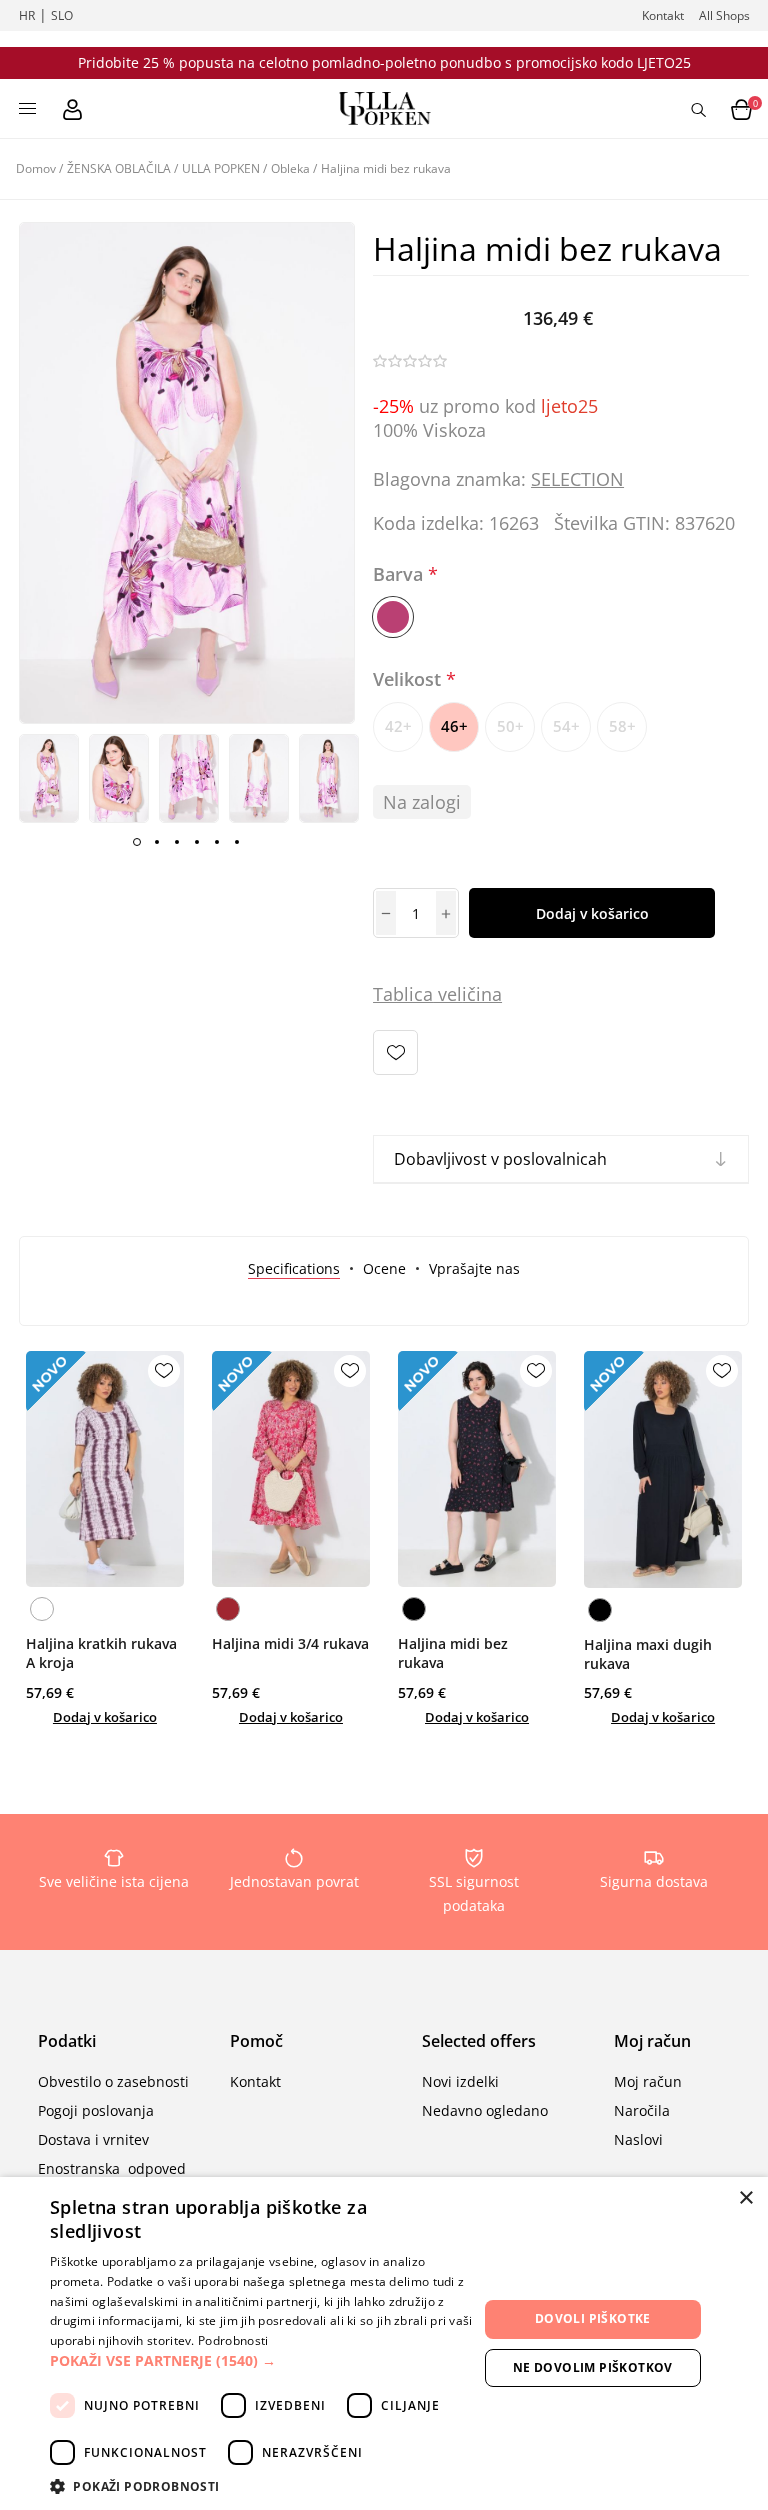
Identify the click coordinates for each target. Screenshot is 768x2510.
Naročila (642, 2110)
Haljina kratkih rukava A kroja (101, 1653)
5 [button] (217, 842)
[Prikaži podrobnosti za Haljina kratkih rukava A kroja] (105, 1469)
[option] (49, 778)
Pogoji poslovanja (96, 2110)
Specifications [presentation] (294, 1268)
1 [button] (137, 842)
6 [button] (237, 842)
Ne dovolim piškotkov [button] (593, 2367)
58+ (622, 726)
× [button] (745, 2198)
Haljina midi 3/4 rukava (290, 1643)
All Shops (724, 15)
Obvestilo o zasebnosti (113, 2081)
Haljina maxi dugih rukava (648, 1654)
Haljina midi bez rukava (453, 1653)
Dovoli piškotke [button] (593, 2318)
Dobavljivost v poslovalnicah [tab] (500, 1159)
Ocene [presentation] (384, 1268)
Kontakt (663, 15)
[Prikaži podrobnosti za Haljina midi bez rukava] (477, 1469)
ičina (482, 994)
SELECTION (577, 479)
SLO (62, 15)
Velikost (409, 679)
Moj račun (648, 2081)
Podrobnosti (233, 2340)
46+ (454, 726)
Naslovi (638, 2139)
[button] (264, 2360)
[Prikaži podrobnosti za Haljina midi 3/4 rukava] (291, 1469)
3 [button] (177, 842)
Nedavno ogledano (485, 2110)
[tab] (294, 1268)
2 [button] (157, 842)
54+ (566, 726)
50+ (510, 726)
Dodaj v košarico (592, 913)
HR (27, 15)
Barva (400, 574)
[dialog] (384, 2343)
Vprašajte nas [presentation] (474, 1268)
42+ (398, 726)
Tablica (403, 994)
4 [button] (197, 842)
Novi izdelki (460, 2081)
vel (447, 994)
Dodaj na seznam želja (395, 1052)
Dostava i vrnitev (93, 2139)
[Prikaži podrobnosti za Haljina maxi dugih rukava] (663, 1469)
